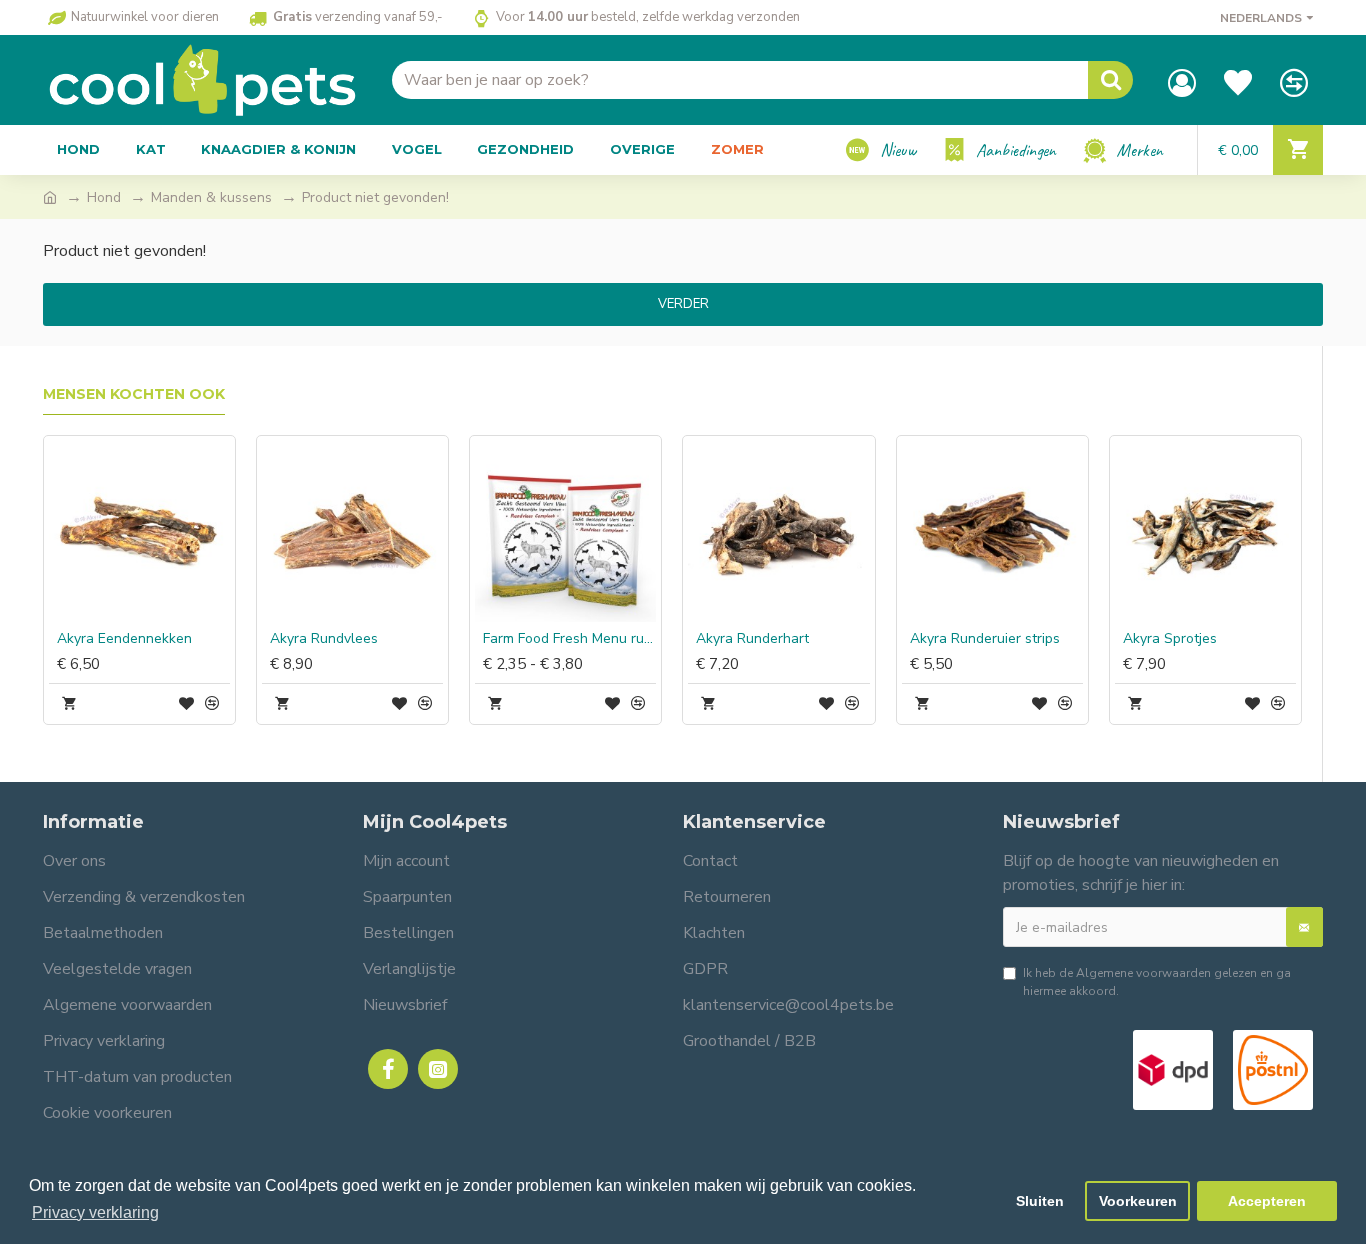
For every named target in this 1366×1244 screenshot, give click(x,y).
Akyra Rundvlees (324, 639)
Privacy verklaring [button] (95, 1212)
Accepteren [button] (1267, 1201)
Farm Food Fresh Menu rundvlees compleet (569, 639)
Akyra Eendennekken (124, 639)
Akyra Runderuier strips (985, 639)
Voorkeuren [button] (1138, 1201)
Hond (104, 197)
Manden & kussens (211, 197)
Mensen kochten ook (134, 394)
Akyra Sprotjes (1170, 639)
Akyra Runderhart (752, 639)
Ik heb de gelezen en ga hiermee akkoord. (1157, 982)
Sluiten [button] (1040, 1201)
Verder (683, 304)
